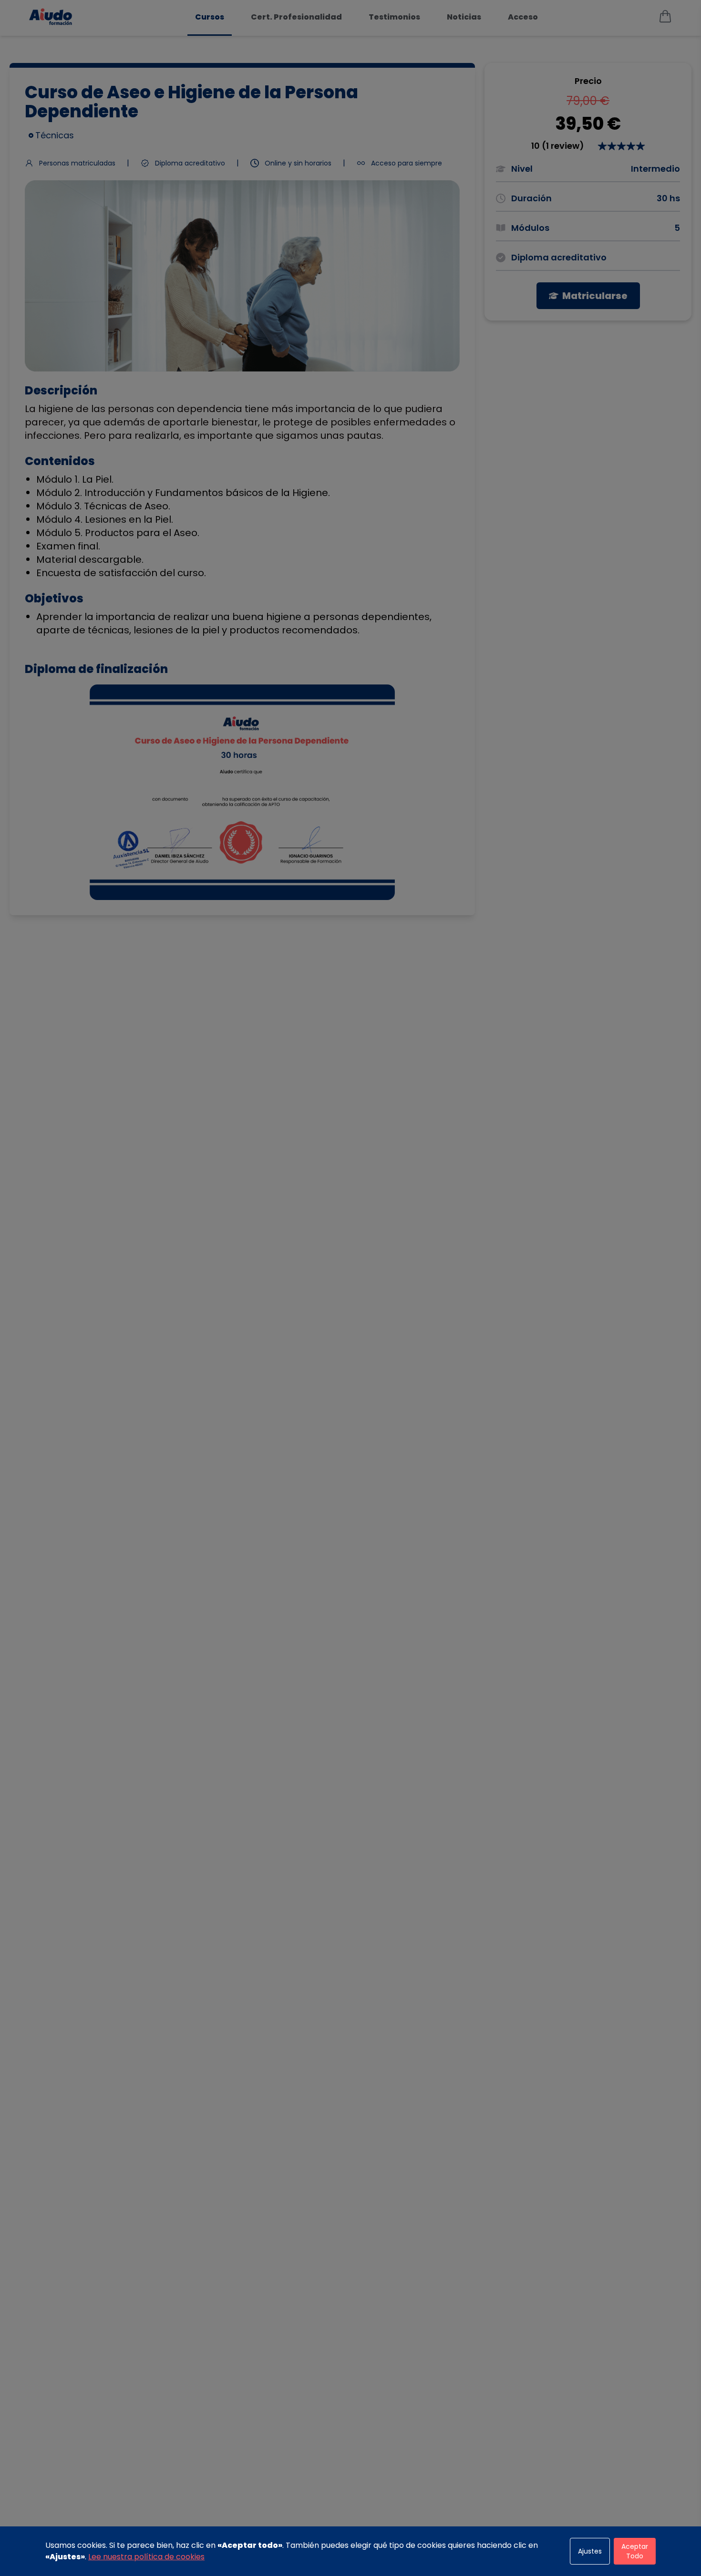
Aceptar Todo (635, 2551)
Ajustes (590, 2551)
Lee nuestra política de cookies (146, 2557)
